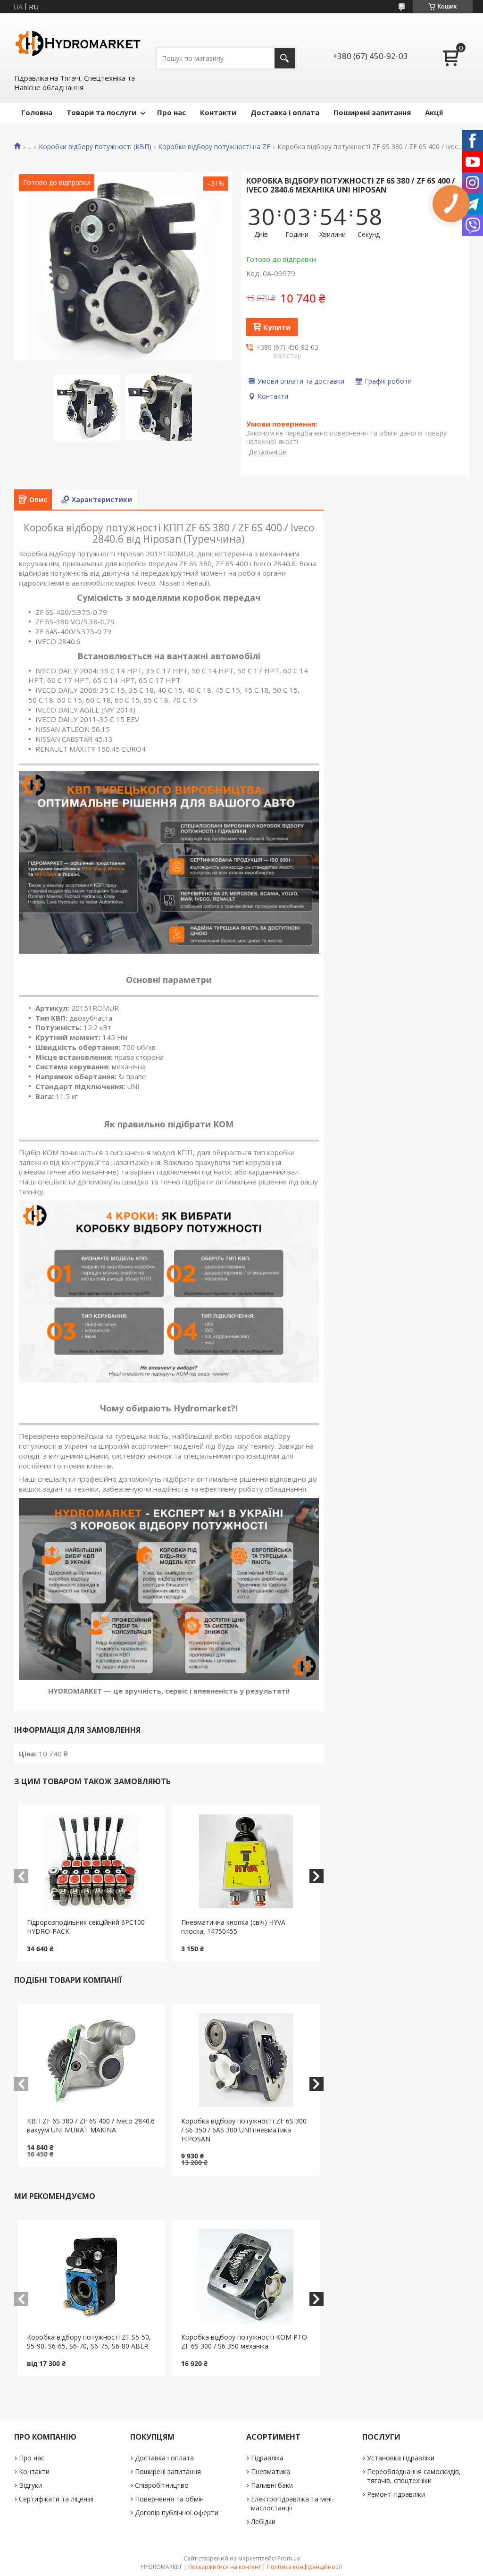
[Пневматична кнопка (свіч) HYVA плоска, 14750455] (246, 1862)
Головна (37, 112)
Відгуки (30, 2485)
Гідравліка (267, 2458)
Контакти (218, 112)
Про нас (171, 112)
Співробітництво (162, 2485)
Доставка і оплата (285, 112)
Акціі (434, 112)
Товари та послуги (101, 112)
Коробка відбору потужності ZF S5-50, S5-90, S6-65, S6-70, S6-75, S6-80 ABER (89, 2341)
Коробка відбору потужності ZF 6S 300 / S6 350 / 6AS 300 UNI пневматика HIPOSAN (244, 2130)
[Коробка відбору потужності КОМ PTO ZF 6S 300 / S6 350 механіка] (246, 2276)
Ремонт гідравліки (396, 2494)
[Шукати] (285, 58)
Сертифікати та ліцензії (56, 2499)
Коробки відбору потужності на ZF (214, 147)
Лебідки (263, 2521)
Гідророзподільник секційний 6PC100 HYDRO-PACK (86, 1927)
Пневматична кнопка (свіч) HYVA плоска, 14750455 (233, 1927)
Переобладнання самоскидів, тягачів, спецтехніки (414, 2476)
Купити (277, 327)
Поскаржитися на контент (225, 2567)
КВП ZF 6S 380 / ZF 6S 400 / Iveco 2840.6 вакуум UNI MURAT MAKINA (91, 2125)
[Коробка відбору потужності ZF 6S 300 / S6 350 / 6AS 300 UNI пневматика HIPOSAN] (246, 2060)
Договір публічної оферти (177, 2513)
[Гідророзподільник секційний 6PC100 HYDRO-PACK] (92, 1862)
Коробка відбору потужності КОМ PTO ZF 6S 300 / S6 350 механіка (244, 2341)
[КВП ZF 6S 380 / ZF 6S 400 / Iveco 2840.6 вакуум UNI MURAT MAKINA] (92, 2060)
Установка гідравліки (401, 2458)
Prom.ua (289, 2558)
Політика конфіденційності (304, 2567)
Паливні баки (272, 2485)
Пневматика (271, 2471)
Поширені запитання (372, 112)
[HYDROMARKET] (78, 43)
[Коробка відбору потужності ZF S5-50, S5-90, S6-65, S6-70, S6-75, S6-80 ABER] (92, 2276)
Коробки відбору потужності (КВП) (95, 147)
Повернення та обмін (169, 2499)
